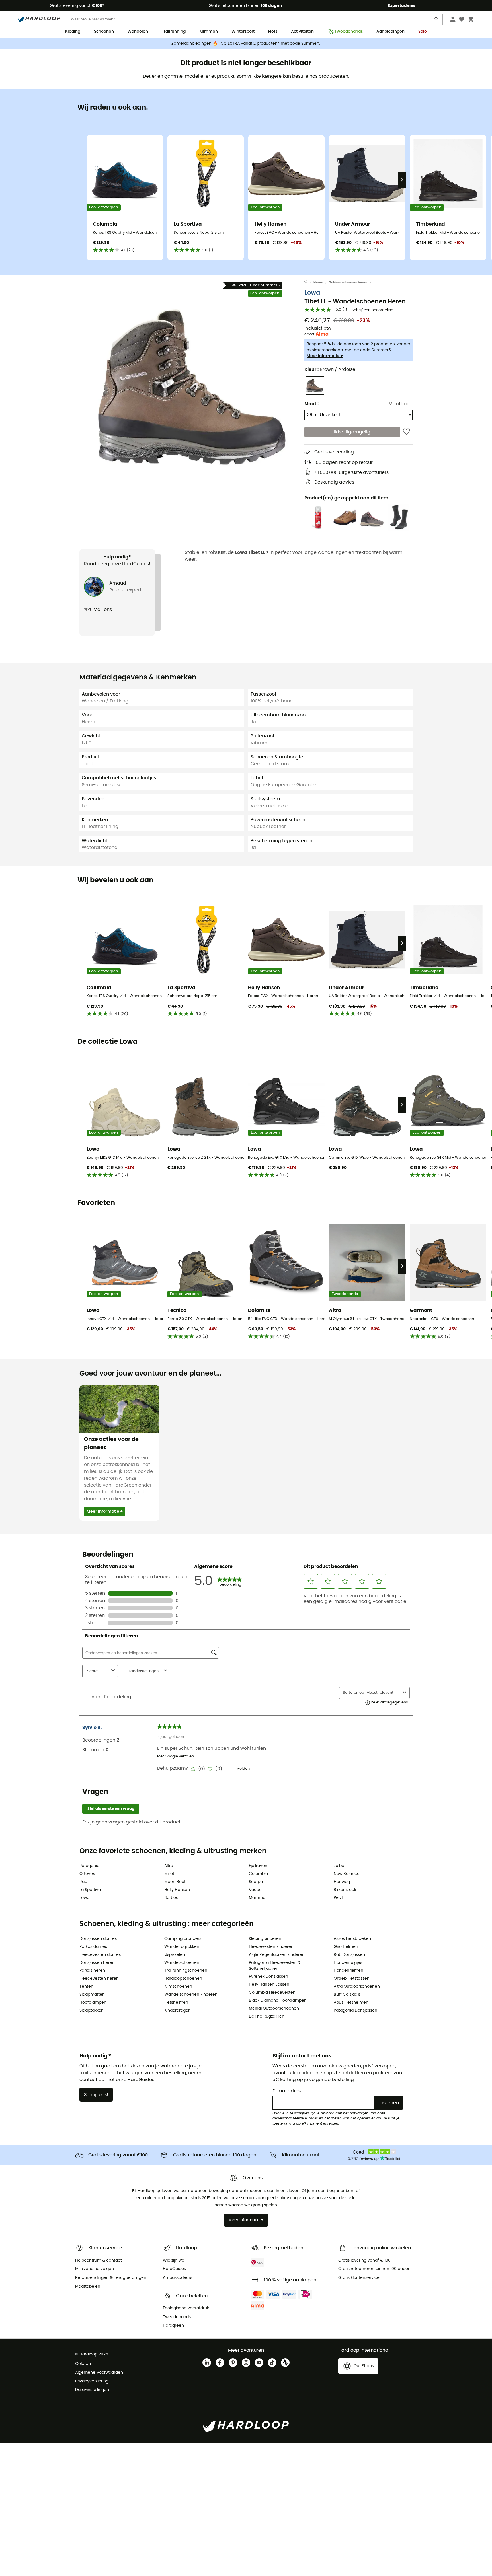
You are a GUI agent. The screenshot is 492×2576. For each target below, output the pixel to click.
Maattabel (401, 404)
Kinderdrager (177, 2010)
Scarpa (256, 1882)
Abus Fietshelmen (351, 2003)
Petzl (338, 1898)
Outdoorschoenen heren (348, 282)
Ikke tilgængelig (352, 432)
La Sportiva (90, 1890)
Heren (318, 282)
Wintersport (243, 32)
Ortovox (87, 1874)
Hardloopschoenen (183, 1979)
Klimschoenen (178, 1987)
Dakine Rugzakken (267, 2016)
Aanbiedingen (390, 32)
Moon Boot (175, 1882)
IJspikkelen (175, 1955)
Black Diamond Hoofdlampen (278, 2001)
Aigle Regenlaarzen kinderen (277, 1955)
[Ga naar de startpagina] (309, 283)
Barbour (172, 1898)
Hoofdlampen (93, 2003)
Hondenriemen (348, 1971)
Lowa (312, 293)
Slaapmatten (92, 1995)
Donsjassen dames (98, 1939)
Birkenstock (345, 1890)
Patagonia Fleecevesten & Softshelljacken (275, 1966)
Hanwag (342, 1882)
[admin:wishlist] (406, 432)
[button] (192, 387)
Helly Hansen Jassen (269, 1985)
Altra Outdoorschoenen (357, 1987)
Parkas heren (92, 1971)
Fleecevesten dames (100, 1955)
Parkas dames (93, 1947)
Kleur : (330, 369)
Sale (423, 32)
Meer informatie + (325, 356)
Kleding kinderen (265, 1939)
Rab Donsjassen (349, 1955)
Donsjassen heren (97, 1963)
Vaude (255, 1890)
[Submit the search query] (437, 20)
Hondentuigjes (348, 1963)
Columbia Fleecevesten (272, 1993)
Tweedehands (349, 32)
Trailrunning (174, 32)
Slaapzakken (92, 2010)
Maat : (311, 404)
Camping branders (183, 1939)
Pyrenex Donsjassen (268, 1977)
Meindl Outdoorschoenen (274, 2008)
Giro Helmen (346, 1947)
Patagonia (89, 1866)
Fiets (273, 32)
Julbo (339, 1866)
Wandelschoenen (182, 1963)
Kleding (73, 32)
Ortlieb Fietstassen (352, 1979)
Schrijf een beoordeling (373, 310)
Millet (169, 1874)
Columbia (258, 1874)
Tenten (86, 1987)
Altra (169, 1866)
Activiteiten (302, 32)
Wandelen (138, 32)
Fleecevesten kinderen (271, 1947)
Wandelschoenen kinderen (191, 1995)
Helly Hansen (177, 1890)
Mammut (258, 1898)
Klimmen (209, 32)
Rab (83, 1882)
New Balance (347, 1874)
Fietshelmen (176, 2003)
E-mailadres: (287, 2091)
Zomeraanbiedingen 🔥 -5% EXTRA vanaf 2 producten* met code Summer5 (246, 44)
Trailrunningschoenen (186, 1971)
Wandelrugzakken (182, 1947)
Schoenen (104, 32)
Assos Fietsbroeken (352, 1939)
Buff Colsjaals (347, 1995)
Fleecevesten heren (99, 1979)
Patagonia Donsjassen (355, 2010)
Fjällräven (258, 1866)
